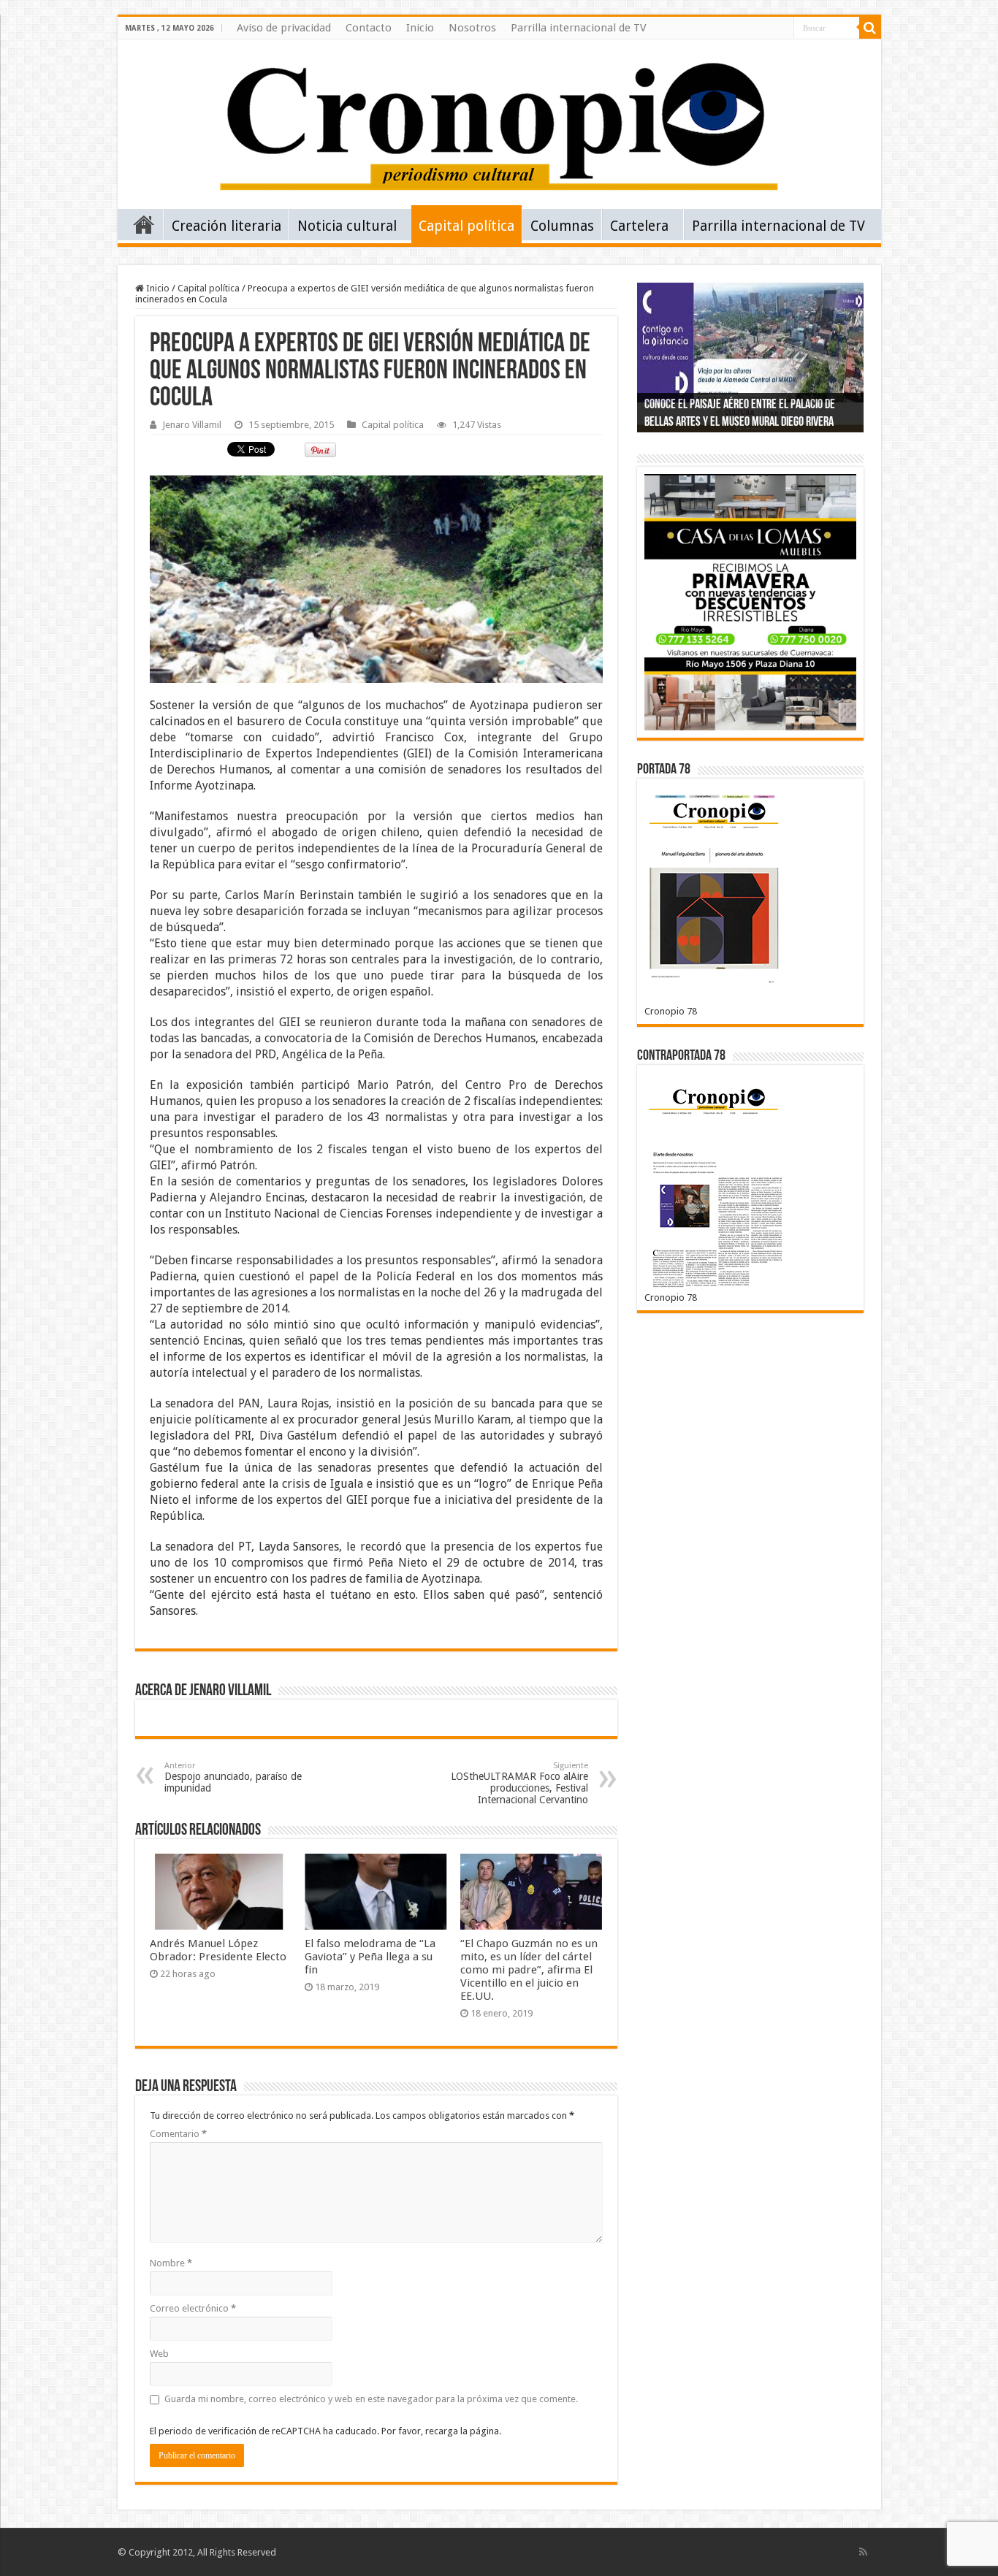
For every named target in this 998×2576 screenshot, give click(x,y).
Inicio (420, 28)
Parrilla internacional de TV (579, 28)
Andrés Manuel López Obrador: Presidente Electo (218, 1950)
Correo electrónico (193, 2308)
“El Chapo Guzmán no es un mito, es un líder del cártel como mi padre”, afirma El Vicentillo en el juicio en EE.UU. (529, 1970)
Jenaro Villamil (192, 425)
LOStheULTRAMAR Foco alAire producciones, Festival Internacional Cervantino (519, 1783)
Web (159, 2354)
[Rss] (863, 2552)
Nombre (171, 2263)
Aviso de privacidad (284, 28)
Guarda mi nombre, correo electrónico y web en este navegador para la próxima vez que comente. (371, 2399)
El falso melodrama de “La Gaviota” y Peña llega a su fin (370, 1957)
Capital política (466, 226)
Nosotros (472, 28)
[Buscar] (870, 28)
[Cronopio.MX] (499, 121)
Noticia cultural (347, 226)
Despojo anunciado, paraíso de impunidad (233, 1777)
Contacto (369, 28)
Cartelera (639, 226)
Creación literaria (226, 226)
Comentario (178, 2134)
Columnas (562, 226)
